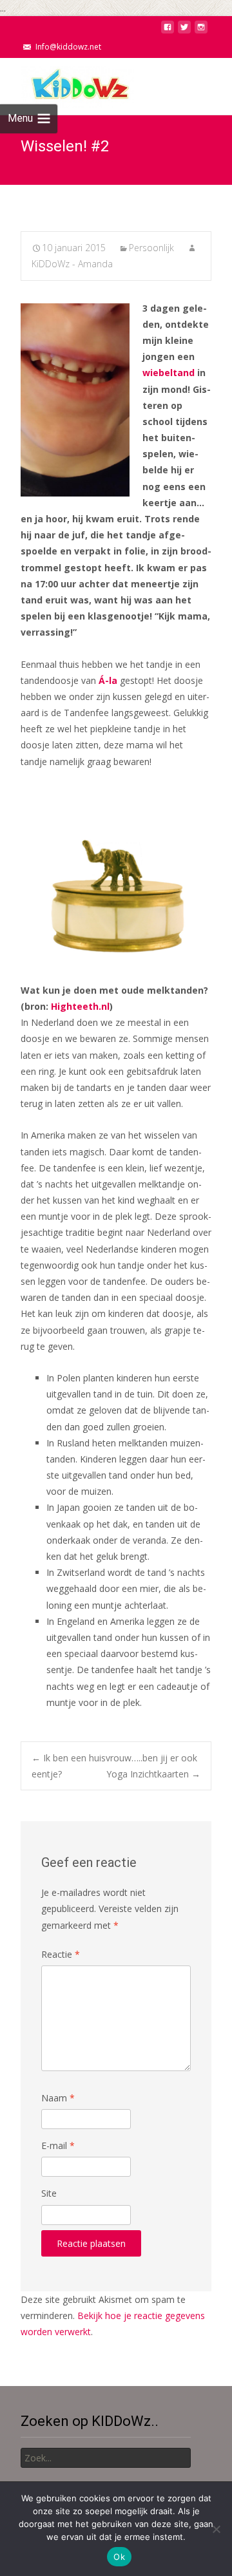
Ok (119, 2557)
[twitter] (184, 31)
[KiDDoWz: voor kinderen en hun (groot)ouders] (67, 84)
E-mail (58, 2145)
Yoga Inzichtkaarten (153, 1774)
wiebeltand (169, 373)
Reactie (61, 1954)
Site (49, 2193)
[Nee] (216, 2529)
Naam (58, 2098)
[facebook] (168, 31)
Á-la (108, 680)
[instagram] (201, 31)
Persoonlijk (151, 248)
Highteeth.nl (80, 1006)
